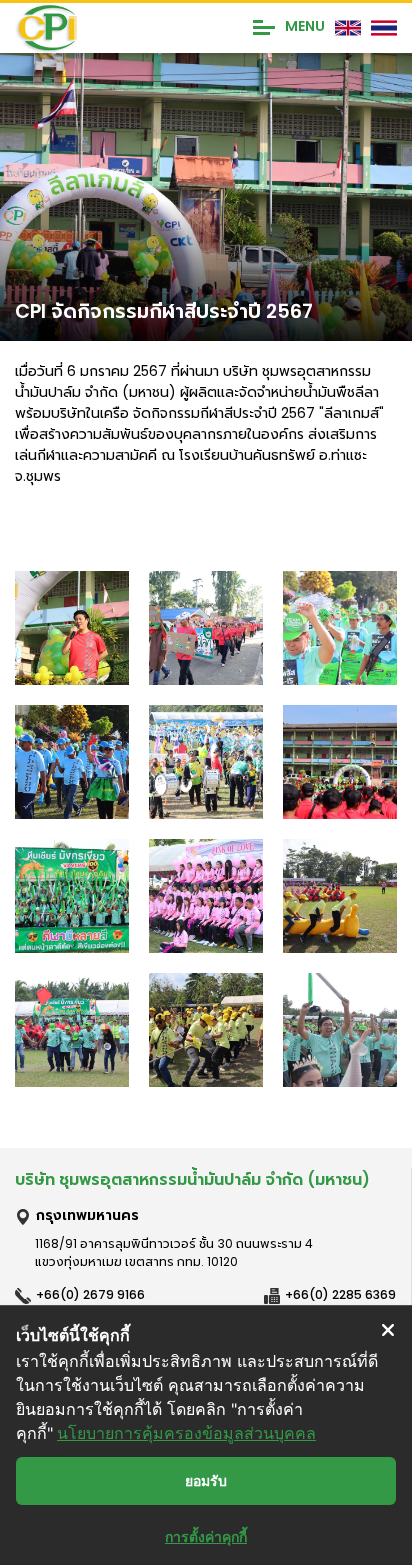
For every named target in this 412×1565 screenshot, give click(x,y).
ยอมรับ (206, 1480)
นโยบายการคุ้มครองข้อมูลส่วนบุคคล (186, 1433)
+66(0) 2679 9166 (90, 1294)
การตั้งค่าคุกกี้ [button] (206, 1536)
